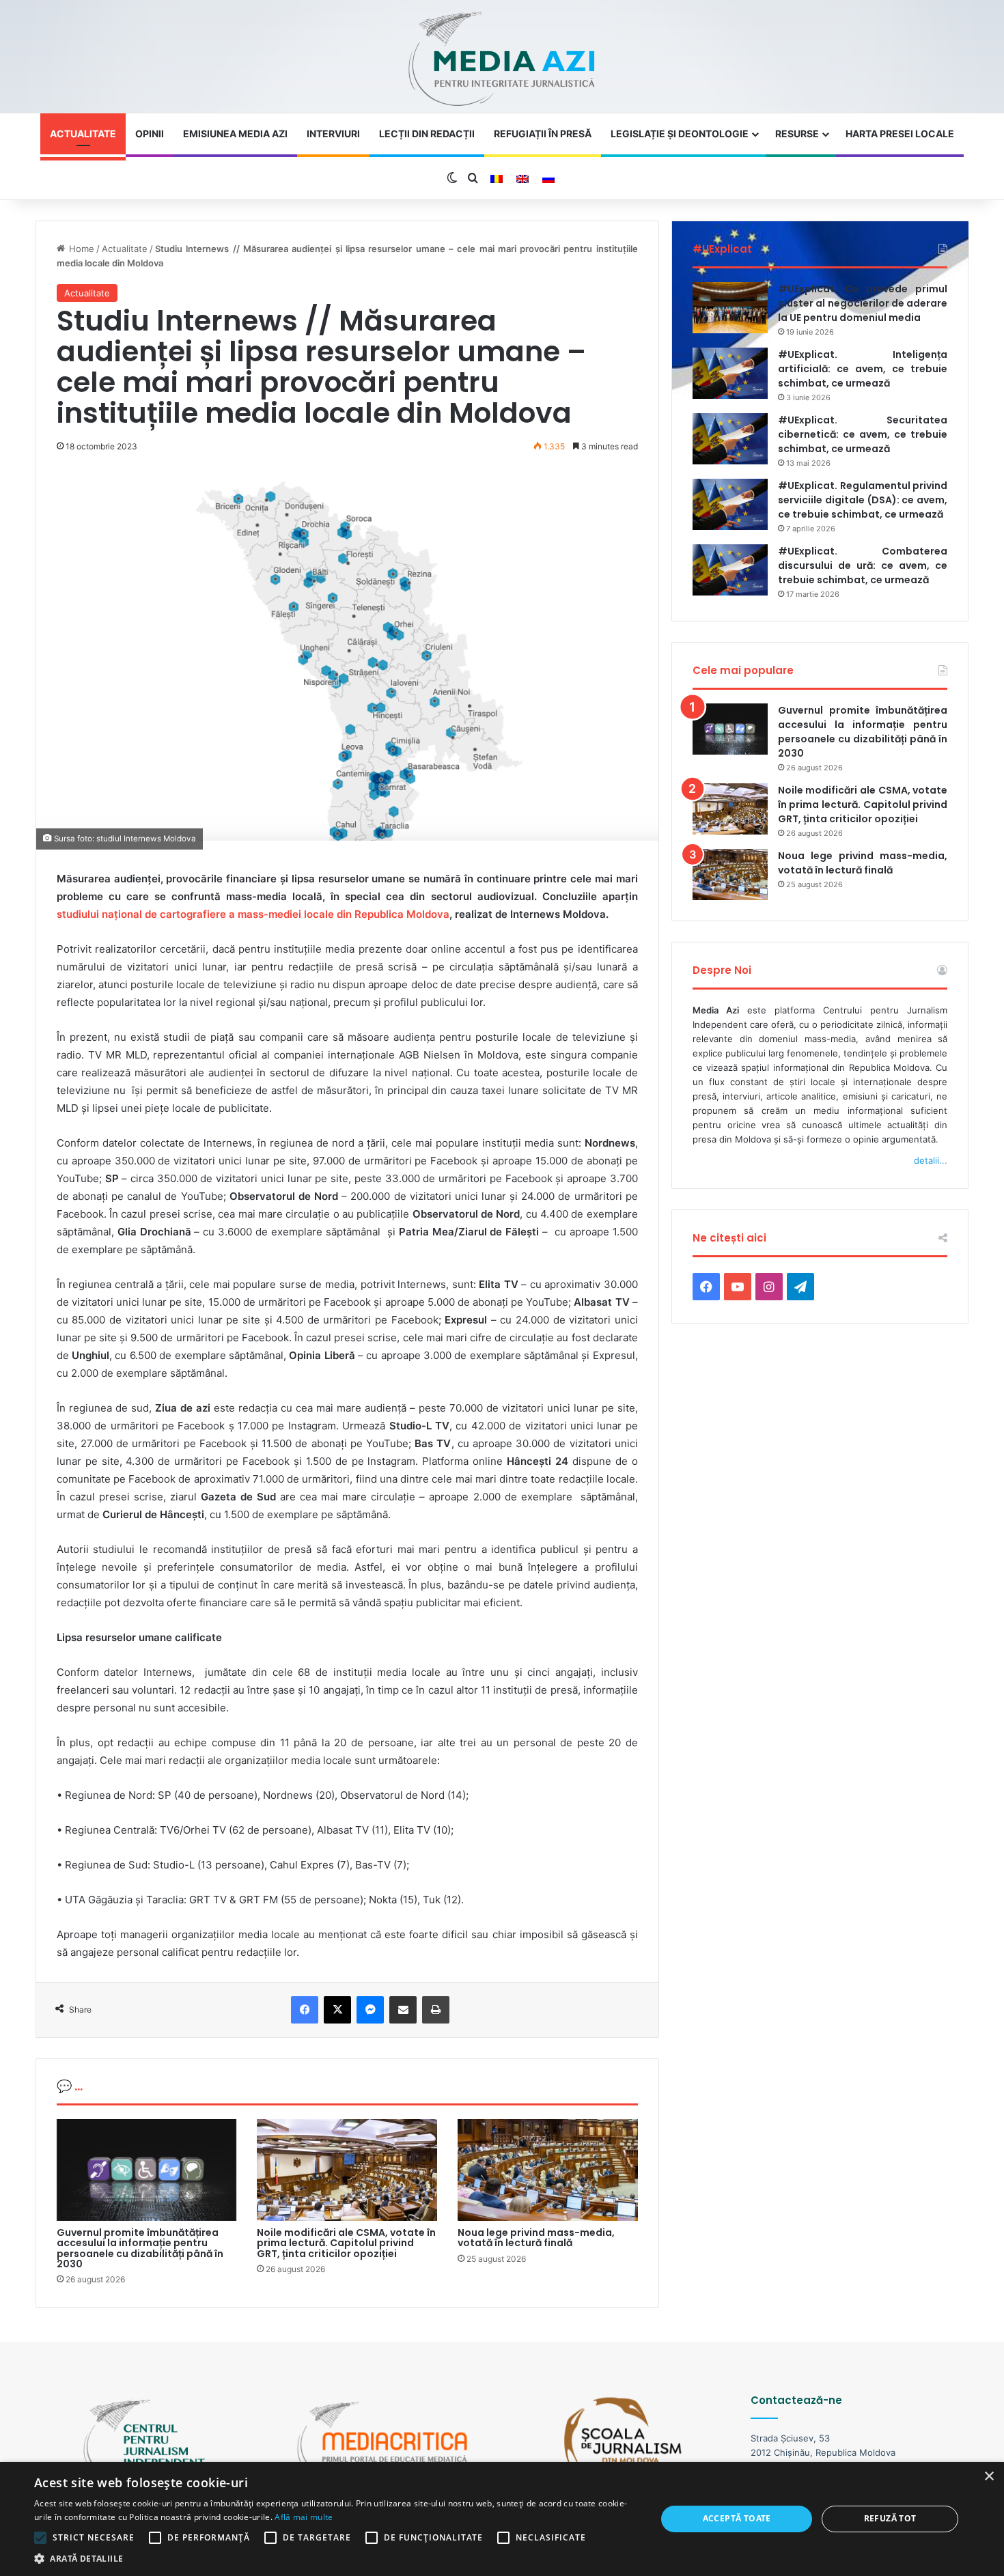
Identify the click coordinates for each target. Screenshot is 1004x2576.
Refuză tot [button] (890, 2518)
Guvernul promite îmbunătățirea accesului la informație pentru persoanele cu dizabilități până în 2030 (140, 2248)
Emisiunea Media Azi (235, 134)
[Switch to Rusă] (548, 179)
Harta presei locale (900, 134)
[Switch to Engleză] (522, 179)
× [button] (989, 2477)
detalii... (931, 1160)
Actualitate (83, 134)
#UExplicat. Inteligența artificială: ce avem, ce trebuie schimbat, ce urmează (863, 369)
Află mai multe (304, 2517)
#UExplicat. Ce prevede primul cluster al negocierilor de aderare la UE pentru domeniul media (863, 303)
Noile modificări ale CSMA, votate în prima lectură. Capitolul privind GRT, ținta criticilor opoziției (346, 2243)
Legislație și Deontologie (680, 134)
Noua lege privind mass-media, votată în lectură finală (536, 2238)
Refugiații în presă (543, 134)
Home (80, 249)
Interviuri (333, 134)
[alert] (502, 2519)
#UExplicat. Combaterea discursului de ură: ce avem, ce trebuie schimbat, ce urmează (863, 565)
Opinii (150, 134)
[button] (336, 2559)
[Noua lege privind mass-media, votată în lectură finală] (548, 2170)
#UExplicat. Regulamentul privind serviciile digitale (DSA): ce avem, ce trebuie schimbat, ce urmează (863, 500)
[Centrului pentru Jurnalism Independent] (502, 60)
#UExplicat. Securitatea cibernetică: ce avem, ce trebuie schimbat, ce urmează (863, 434)
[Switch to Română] (497, 179)
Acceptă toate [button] (737, 2518)
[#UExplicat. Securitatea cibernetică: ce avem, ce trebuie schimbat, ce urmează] (730, 439)
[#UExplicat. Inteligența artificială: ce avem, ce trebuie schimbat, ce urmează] (730, 373)
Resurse (797, 134)
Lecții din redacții (427, 134)
